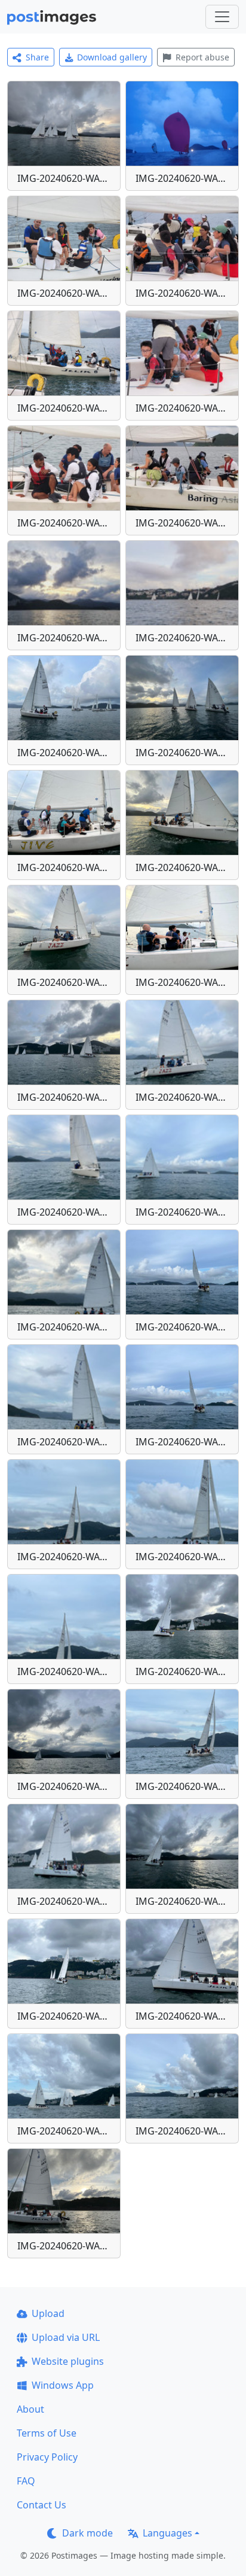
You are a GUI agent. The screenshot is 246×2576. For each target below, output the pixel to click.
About (30, 2409)
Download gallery (112, 57)
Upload (48, 2313)
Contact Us (41, 2505)
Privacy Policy (47, 2457)
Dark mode (87, 2533)
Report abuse (202, 57)
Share (37, 57)
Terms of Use (47, 2433)
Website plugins (68, 2361)
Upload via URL (66, 2337)
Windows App (63, 2385)
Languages (167, 2533)
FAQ (26, 2481)
